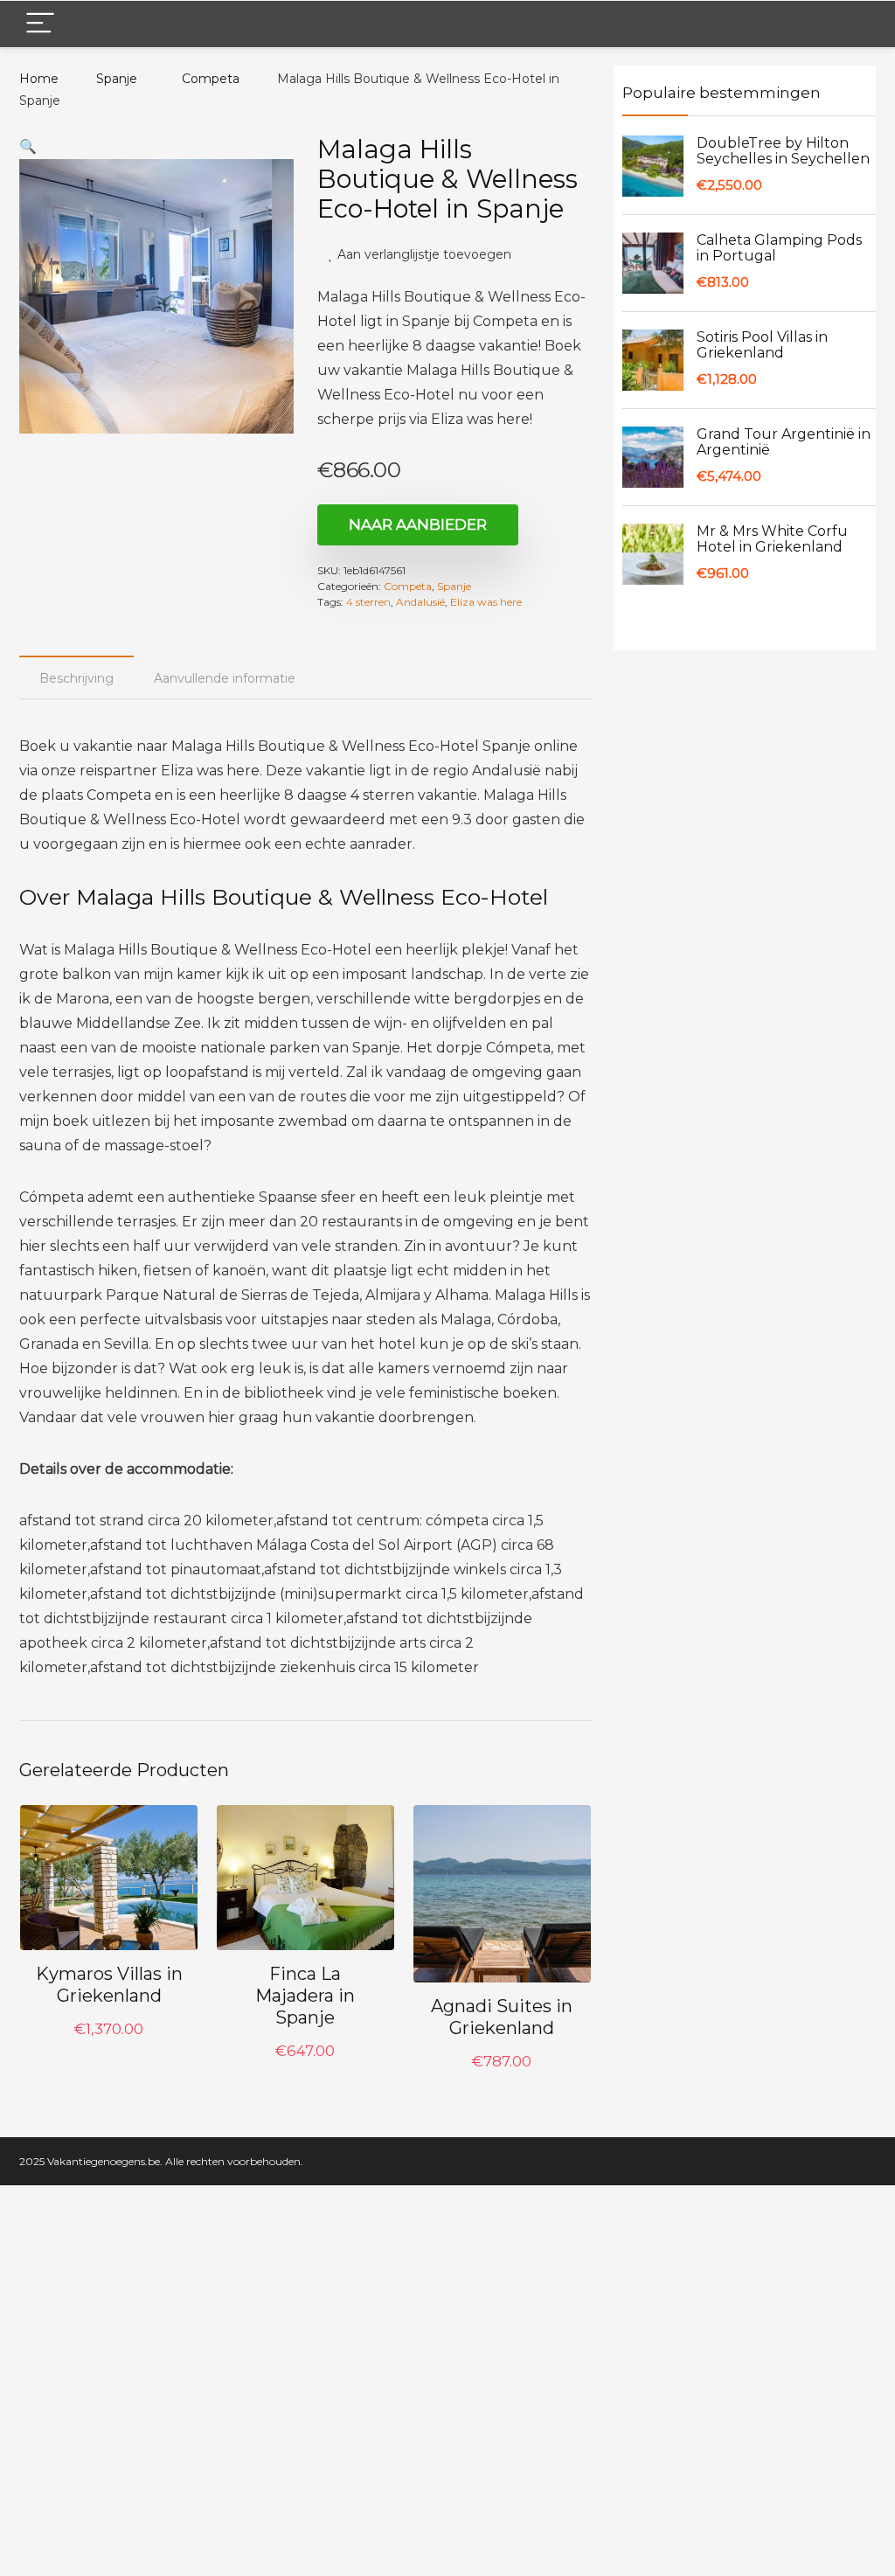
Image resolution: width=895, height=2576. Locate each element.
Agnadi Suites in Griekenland (502, 2017)
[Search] (849, 24)
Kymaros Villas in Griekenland (109, 1985)
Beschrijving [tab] (76, 678)
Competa (211, 79)
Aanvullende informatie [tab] (225, 678)
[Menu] (40, 24)
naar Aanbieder (418, 524)
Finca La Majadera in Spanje (305, 1996)
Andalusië (420, 602)
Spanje (117, 79)
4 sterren (368, 602)
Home (39, 79)
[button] (28, 146)
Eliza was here (486, 602)
